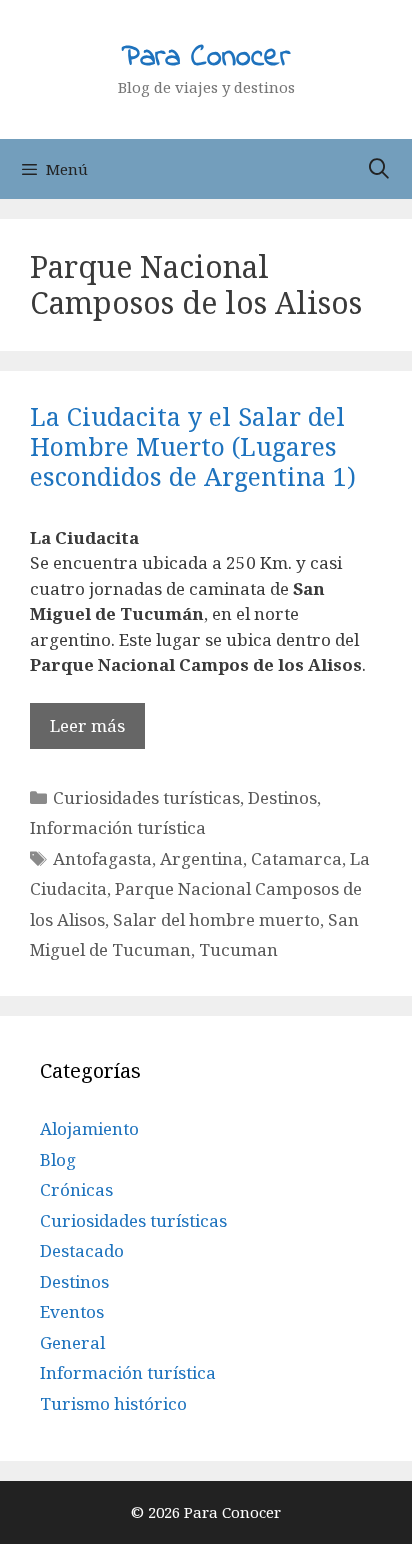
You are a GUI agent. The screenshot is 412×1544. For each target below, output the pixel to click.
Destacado (82, 1250)
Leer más (87, 725)
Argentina (201, 858)
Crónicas (76, 1189)
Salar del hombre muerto (216, 919)
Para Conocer (206, 58)
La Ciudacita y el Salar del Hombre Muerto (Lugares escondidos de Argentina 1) (193, 446)
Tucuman (238, 949)
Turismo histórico (113, 1403)
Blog (58, 1159)
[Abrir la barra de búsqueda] (379, 169)
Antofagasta (102, 858)
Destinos (282, 797)
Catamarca (296, 858)
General (72, 1342)
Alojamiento (89, 1128)
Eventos (72, 1311)
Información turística (118, 827)
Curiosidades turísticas (146, 797)
